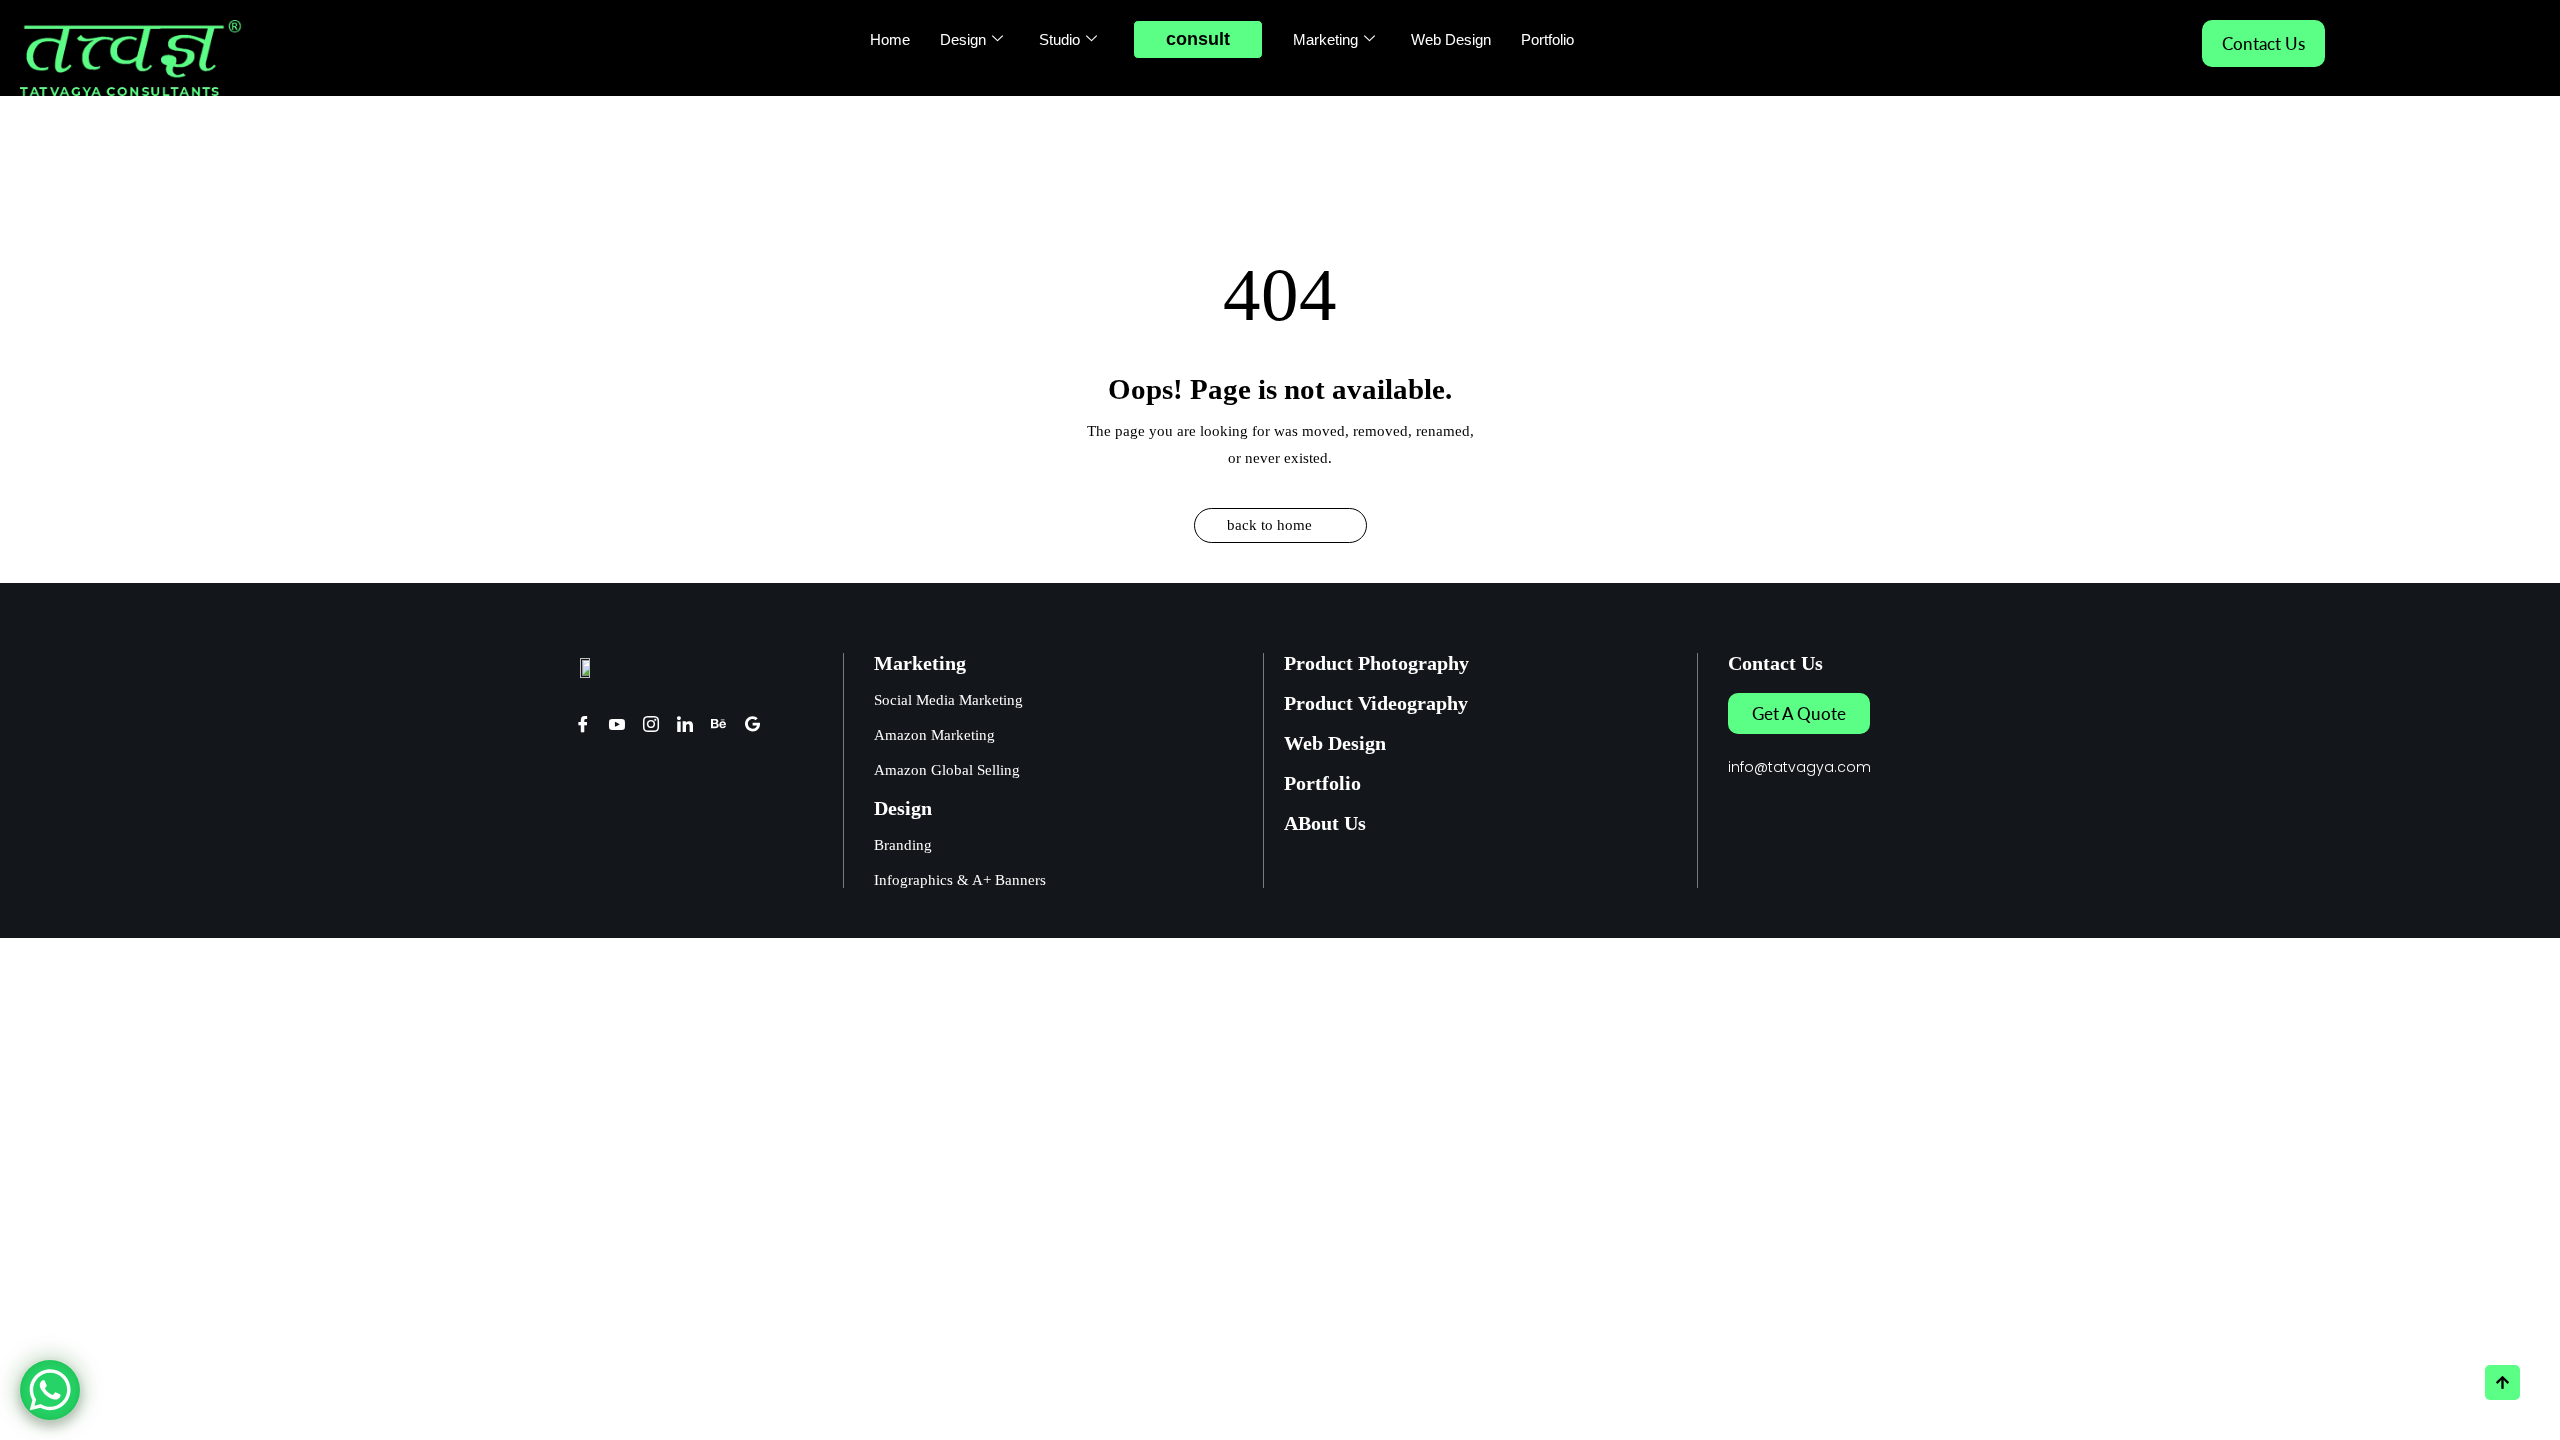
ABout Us (1325, 823)
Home (890, 39)
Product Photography (1376, 663)
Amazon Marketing (934, 735)
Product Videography (1376, 703)
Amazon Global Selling (947, 770)
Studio (1059, 39)
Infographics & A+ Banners (960, 880)
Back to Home (1269, 525)
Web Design (1451, 39)
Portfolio (1547, 39)
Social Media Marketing (948, 700)
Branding (903, 845)
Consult (1198, 39)
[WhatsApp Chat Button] (50, 1390)
